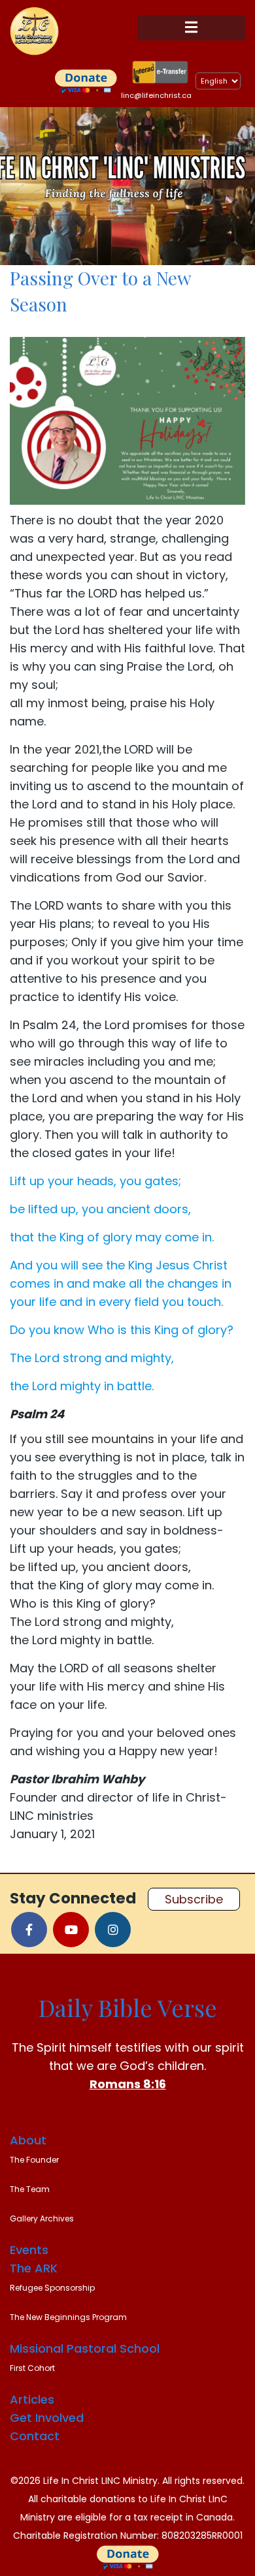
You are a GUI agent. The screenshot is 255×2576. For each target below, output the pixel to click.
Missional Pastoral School (85, 2348)
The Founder (34, 2160)
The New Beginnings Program (68, 2317)
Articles (32, 2399)
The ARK (34, 2268)
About (28, 2140)
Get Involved (47, 2418)
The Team (30, 2189)
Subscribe (194, 1899)
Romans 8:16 (128, 2084)
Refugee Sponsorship (52, 2288)
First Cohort (32, 2368)
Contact (35, 2436)
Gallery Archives (42, 2218)
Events (29, 2250)
